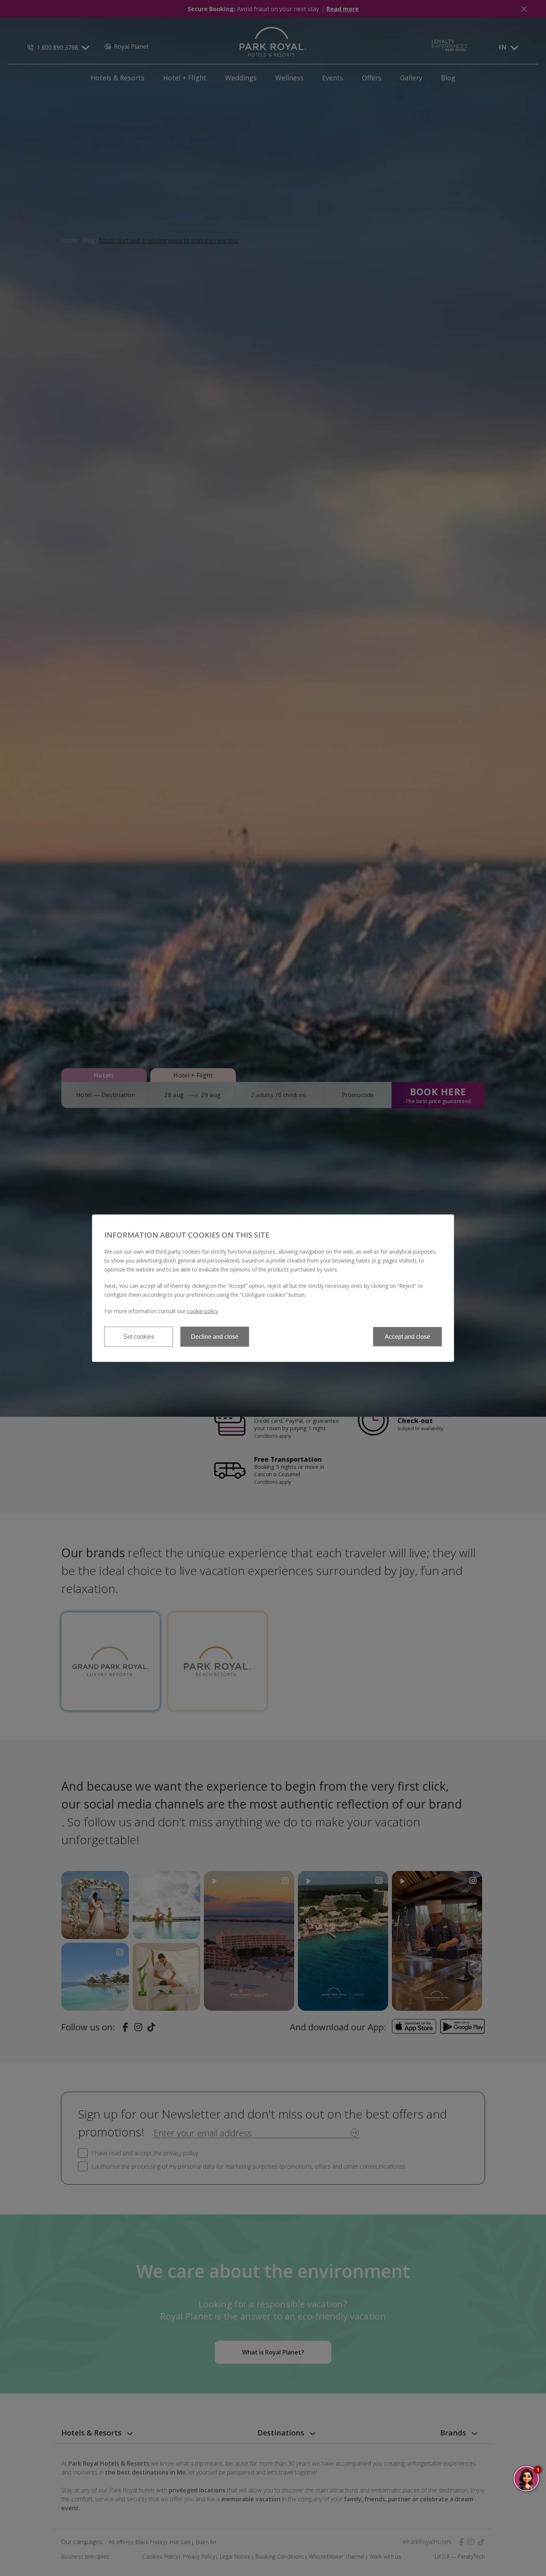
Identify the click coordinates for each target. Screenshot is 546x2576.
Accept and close (407, 1336)
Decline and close (215, 1336)
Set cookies (139, 1336)
